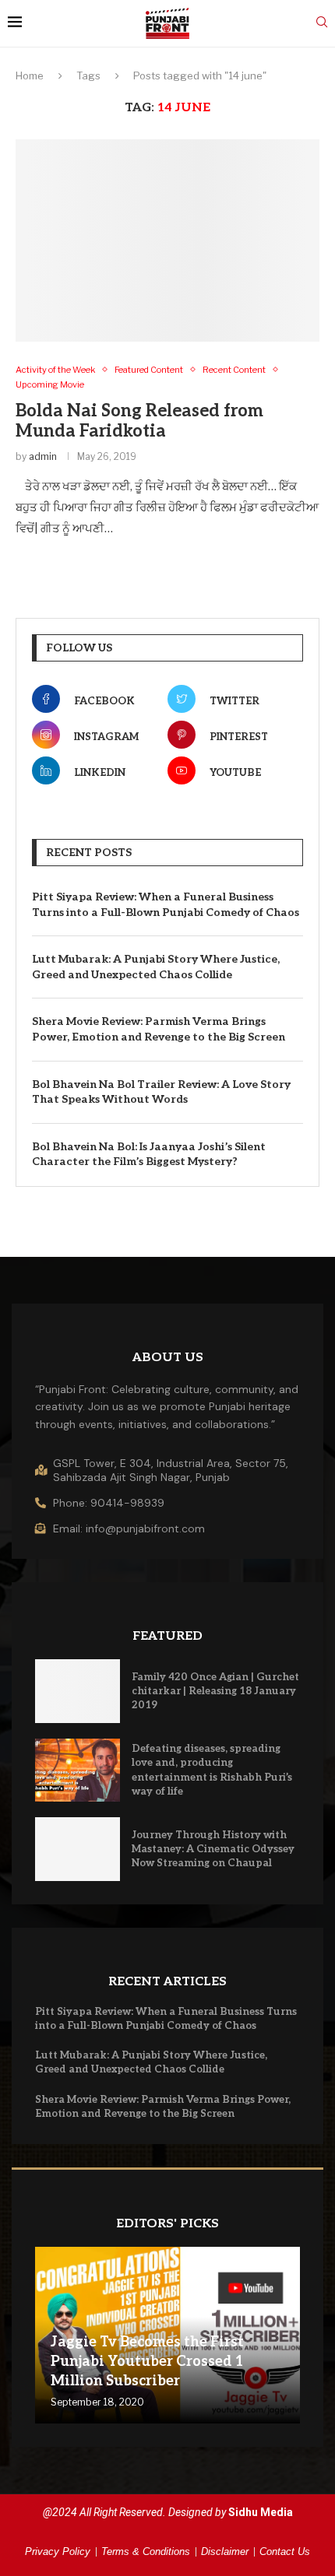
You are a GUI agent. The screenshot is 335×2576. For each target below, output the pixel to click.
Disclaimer (225, 2551)
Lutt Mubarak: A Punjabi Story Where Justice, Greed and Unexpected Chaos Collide (156, 967)
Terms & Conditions (146, 2551)
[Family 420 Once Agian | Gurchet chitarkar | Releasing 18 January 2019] (78, 1691)
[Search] (322, 23)
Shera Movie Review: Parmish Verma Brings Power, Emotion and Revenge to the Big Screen (159, 1029)
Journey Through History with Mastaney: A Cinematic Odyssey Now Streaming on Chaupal (213, 1849)
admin (43, 456)
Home (30, 75)
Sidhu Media (261, 2512)
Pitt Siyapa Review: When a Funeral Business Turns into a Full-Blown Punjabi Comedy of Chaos (166, 905)
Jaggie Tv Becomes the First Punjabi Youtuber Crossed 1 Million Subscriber (147, 2362)
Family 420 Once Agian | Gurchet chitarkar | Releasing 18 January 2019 (215, 1691)
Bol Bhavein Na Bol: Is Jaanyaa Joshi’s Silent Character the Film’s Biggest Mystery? (149, 1155)
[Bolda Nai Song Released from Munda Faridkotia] (167, 240)
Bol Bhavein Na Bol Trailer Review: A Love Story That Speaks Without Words (161, 1092)
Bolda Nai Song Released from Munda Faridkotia (139, 421)
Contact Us (285, 2551)
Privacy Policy (58, 2551)
